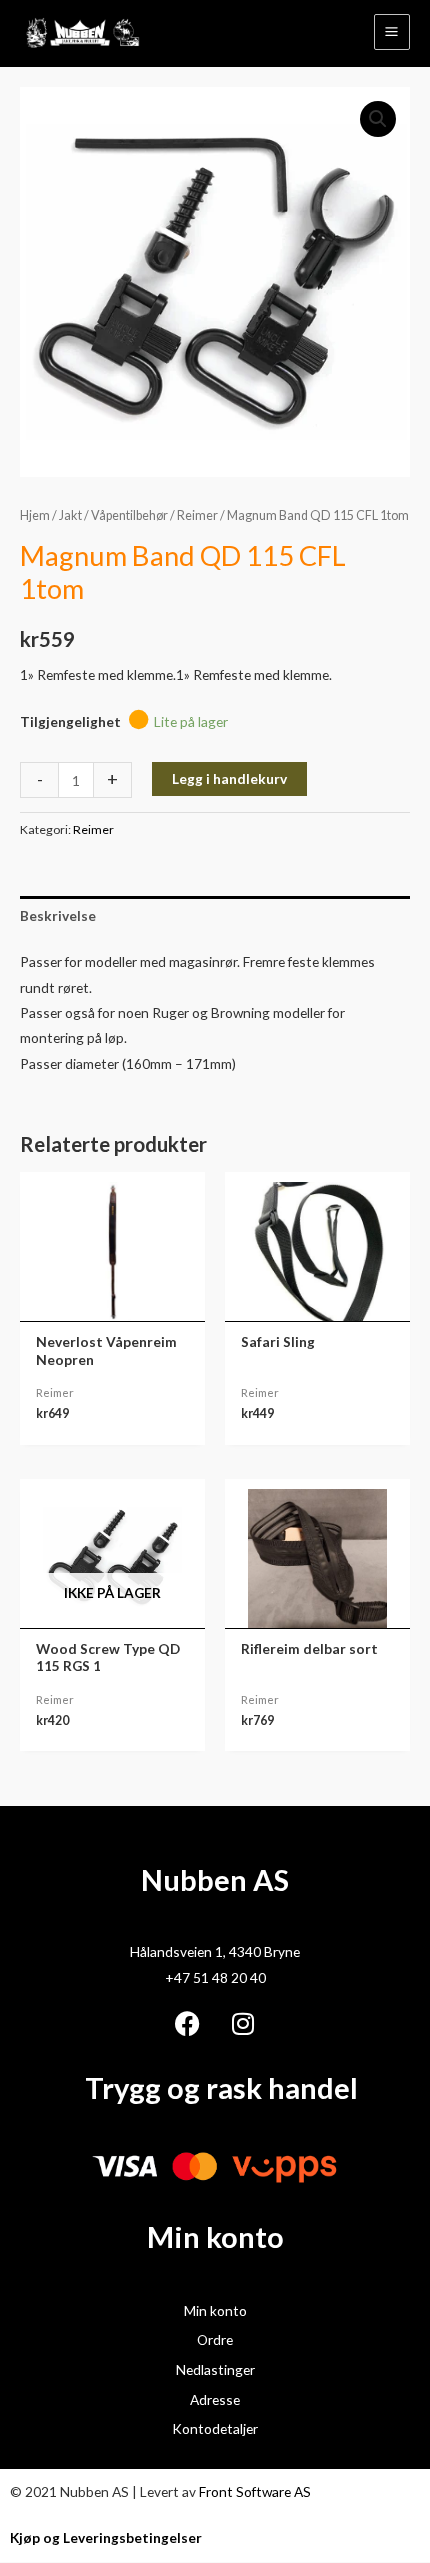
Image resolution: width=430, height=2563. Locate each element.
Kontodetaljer (215, 2428)
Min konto (215, 2310)
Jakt (70, 515)
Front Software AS (255, 2491)
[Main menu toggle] (392, 32)
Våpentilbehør (129, 515)
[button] (378, 119)
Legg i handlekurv (229, 778)
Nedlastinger (215, 2369)
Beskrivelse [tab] (58, 915)
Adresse (215, 2399)
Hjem (35, 515)
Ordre (215, 2339)
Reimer (197, 515)
